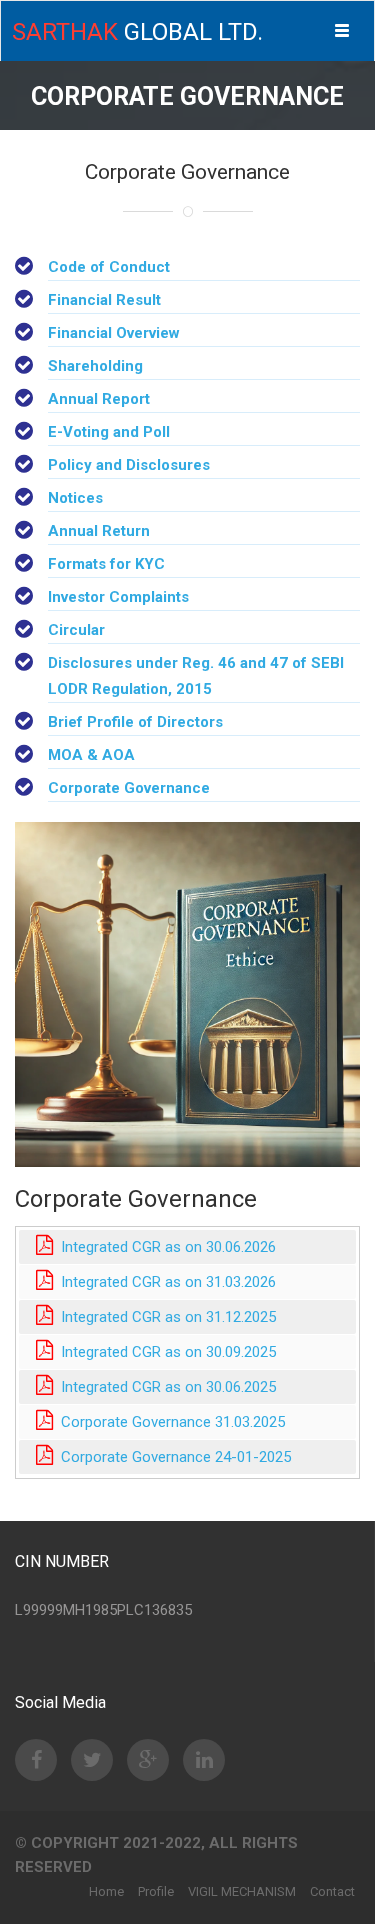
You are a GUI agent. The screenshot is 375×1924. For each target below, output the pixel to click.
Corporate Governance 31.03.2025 (169, 1422)
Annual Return (99, 531)
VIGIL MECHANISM (242, 1891)
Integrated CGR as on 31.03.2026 (164, 1282)
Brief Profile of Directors (135, 722)
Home (106, 1891)
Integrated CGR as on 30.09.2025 (164, 1352)
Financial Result (104, 300)
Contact (332, 1891)
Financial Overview (114, 333)
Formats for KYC (106, 564)
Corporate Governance (129, 788)
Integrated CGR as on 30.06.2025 (164, 1387)
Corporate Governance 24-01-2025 (172, 1457)
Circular (76, 630)
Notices (75, 498)
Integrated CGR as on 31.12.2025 (164, 1317)
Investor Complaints (118, 597)
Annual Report (99, 399)
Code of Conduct (109, 267)
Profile (156, 1891)
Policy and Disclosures (129, 465)
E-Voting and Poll (109, 432)
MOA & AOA (91, 755)
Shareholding (95, 366)
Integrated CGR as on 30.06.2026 (164, 1247)
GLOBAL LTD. (137, 32)
